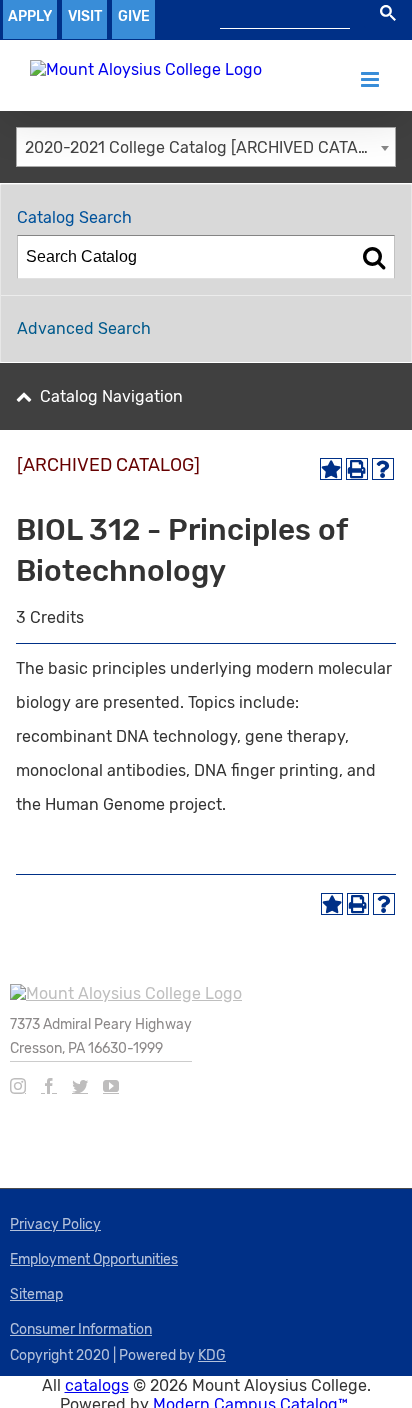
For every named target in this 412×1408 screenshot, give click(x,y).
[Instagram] (18, 1086)
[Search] (374, 257)
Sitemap (36, 1294)
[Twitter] (80, 1086)
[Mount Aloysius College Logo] (146, 69)
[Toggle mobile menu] (371, 79)
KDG (212, 1355)
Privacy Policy (55, 1224)
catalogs (97, 1385)
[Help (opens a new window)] (383, 469)
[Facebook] (49, 1086)
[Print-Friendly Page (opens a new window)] (357, 469)
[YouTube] (111, 1086)
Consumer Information (81, 1329)
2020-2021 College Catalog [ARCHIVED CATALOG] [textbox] (209, 147)
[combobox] (206, 147)
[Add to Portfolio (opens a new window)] (331, 469)
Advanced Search (84, 328)
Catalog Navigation (111, 396)
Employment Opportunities (94, 1259)
